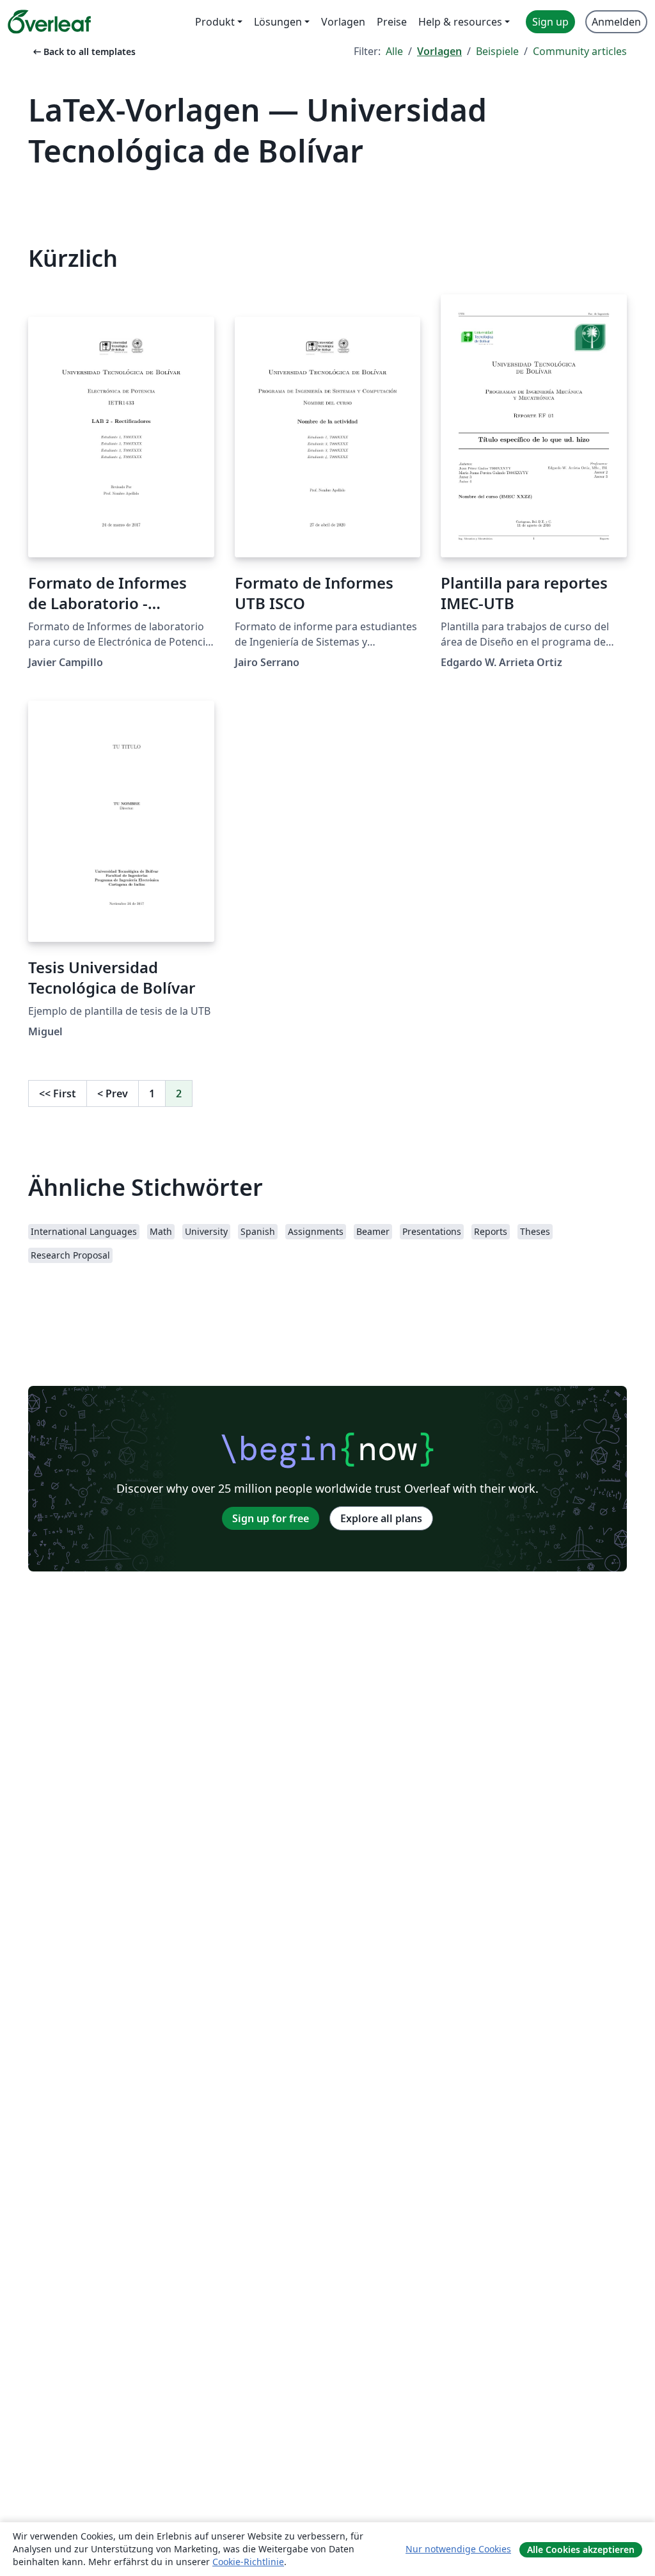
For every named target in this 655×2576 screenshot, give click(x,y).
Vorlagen (439, 51)
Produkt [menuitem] (215, 22)
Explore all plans (381, 1518)
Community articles (580, 51)
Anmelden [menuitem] (616, 22)
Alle (394, 51)
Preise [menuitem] (392, 22)
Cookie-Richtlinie (248, 2562)
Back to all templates (83, 52)
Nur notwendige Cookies (458, 2549)
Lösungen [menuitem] (278, 22)
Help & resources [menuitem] (460, 22)
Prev (113, 1093)
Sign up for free (271, 1518)
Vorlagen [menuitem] (343, 22)
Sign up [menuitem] (550, 22)
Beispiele (497, 51)
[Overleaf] (49, 22)
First (58, 1093)
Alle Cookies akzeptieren (581, 2549)
